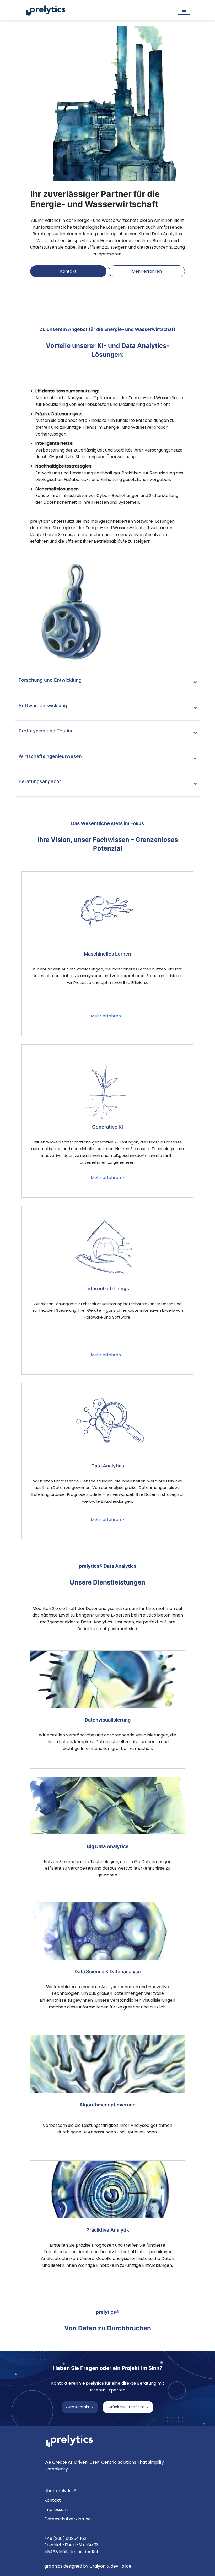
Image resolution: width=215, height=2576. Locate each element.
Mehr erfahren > (107, 1016)
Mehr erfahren (147, 271)
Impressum (56, 2509)
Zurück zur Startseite (126, 2407)
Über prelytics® (60, 2491)
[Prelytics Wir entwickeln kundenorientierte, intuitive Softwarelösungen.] (47, 10)
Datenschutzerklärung (68, 2519)
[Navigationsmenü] (184, 10)
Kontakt (68, 271)
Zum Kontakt (78, 2407)
